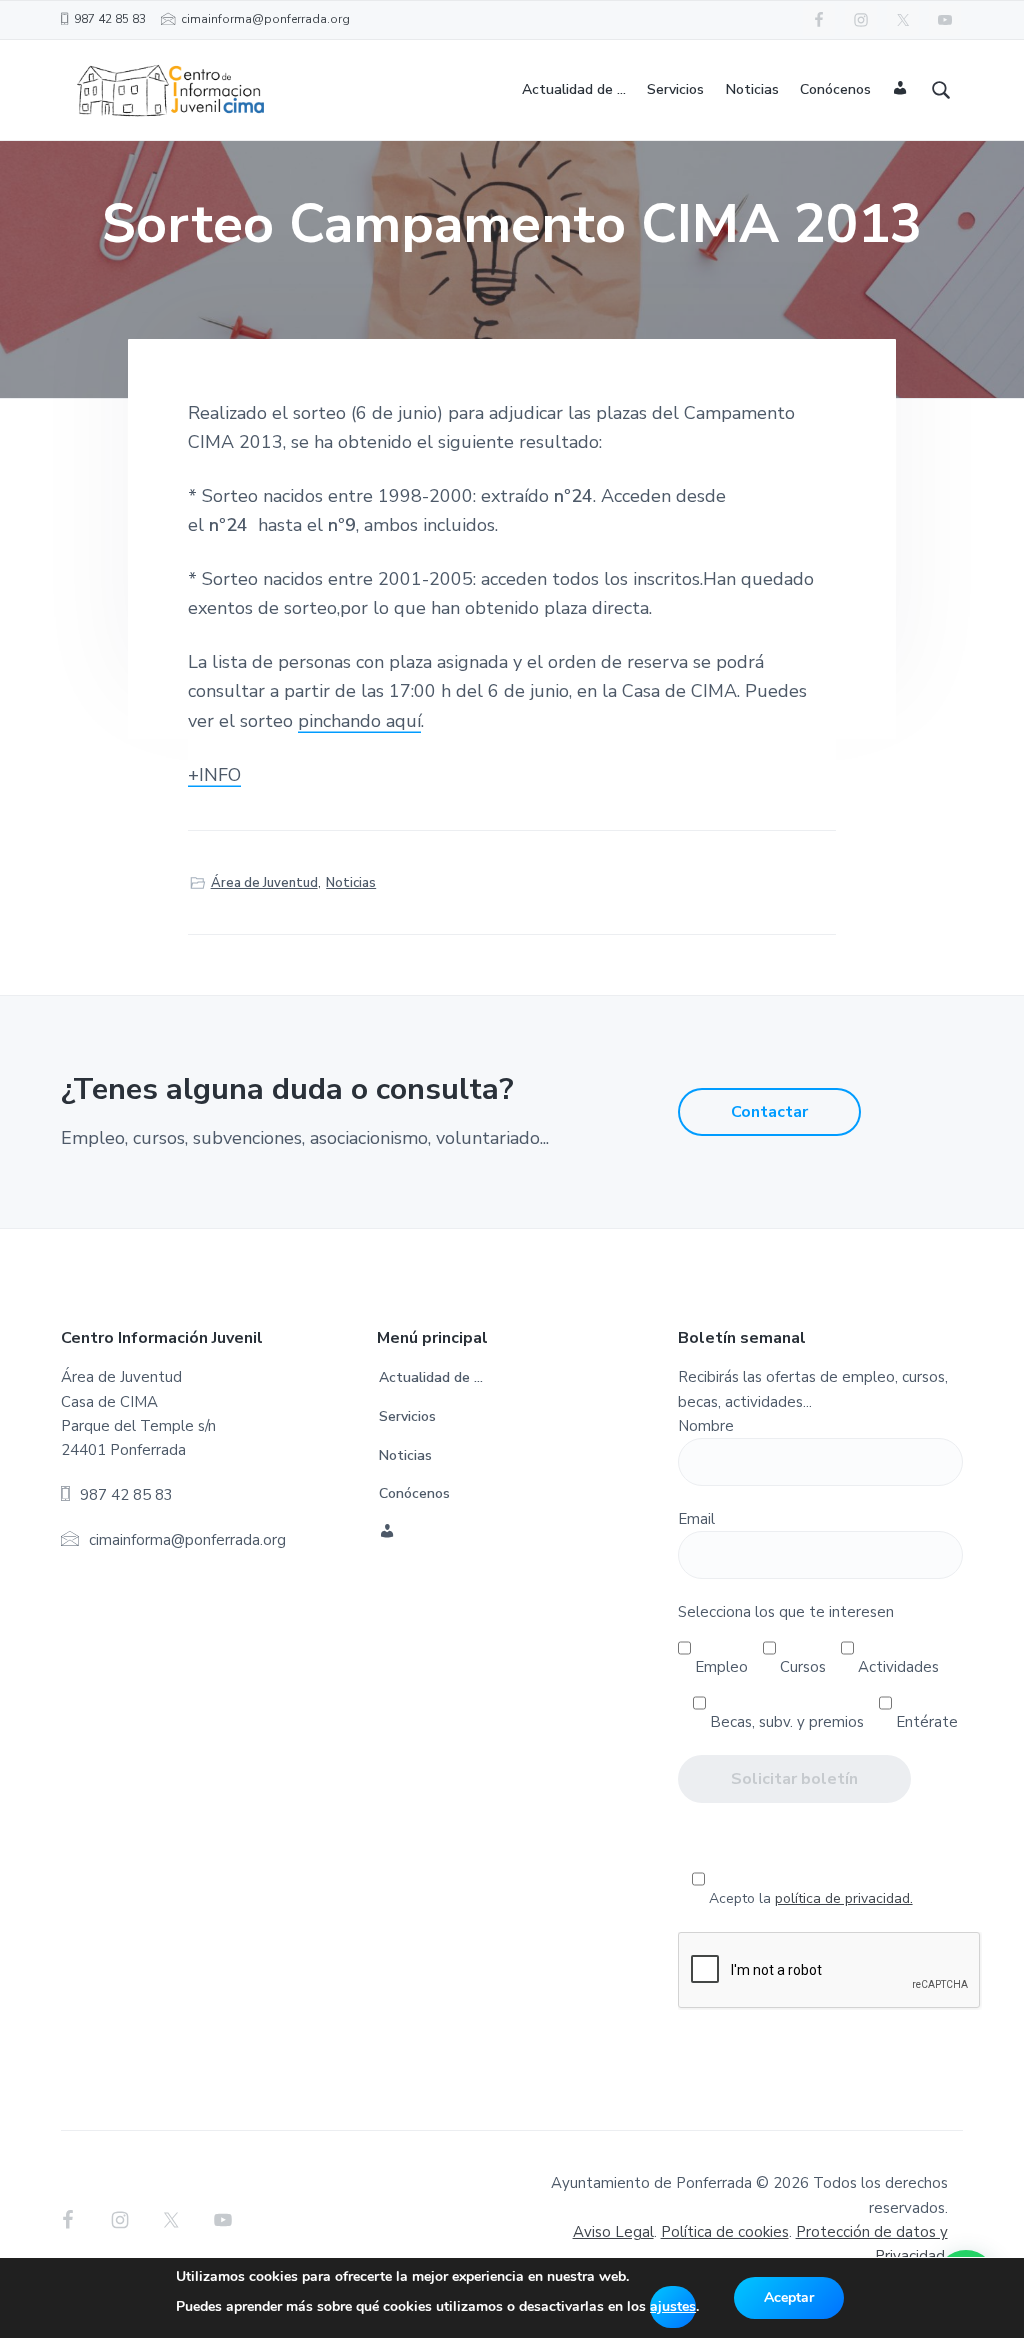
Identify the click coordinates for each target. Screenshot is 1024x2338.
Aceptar (789, 2297)
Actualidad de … (431, 1377)
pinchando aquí (359, 721)
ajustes (673, 2306)
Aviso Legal (613, 2232)
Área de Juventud (264, 883)
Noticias (351, 883)
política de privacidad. (844, 1898)
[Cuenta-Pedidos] (900, 90)
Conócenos (414, 1493)
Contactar (769, 1112)
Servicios (407, 1416)
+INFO (214, 775)
